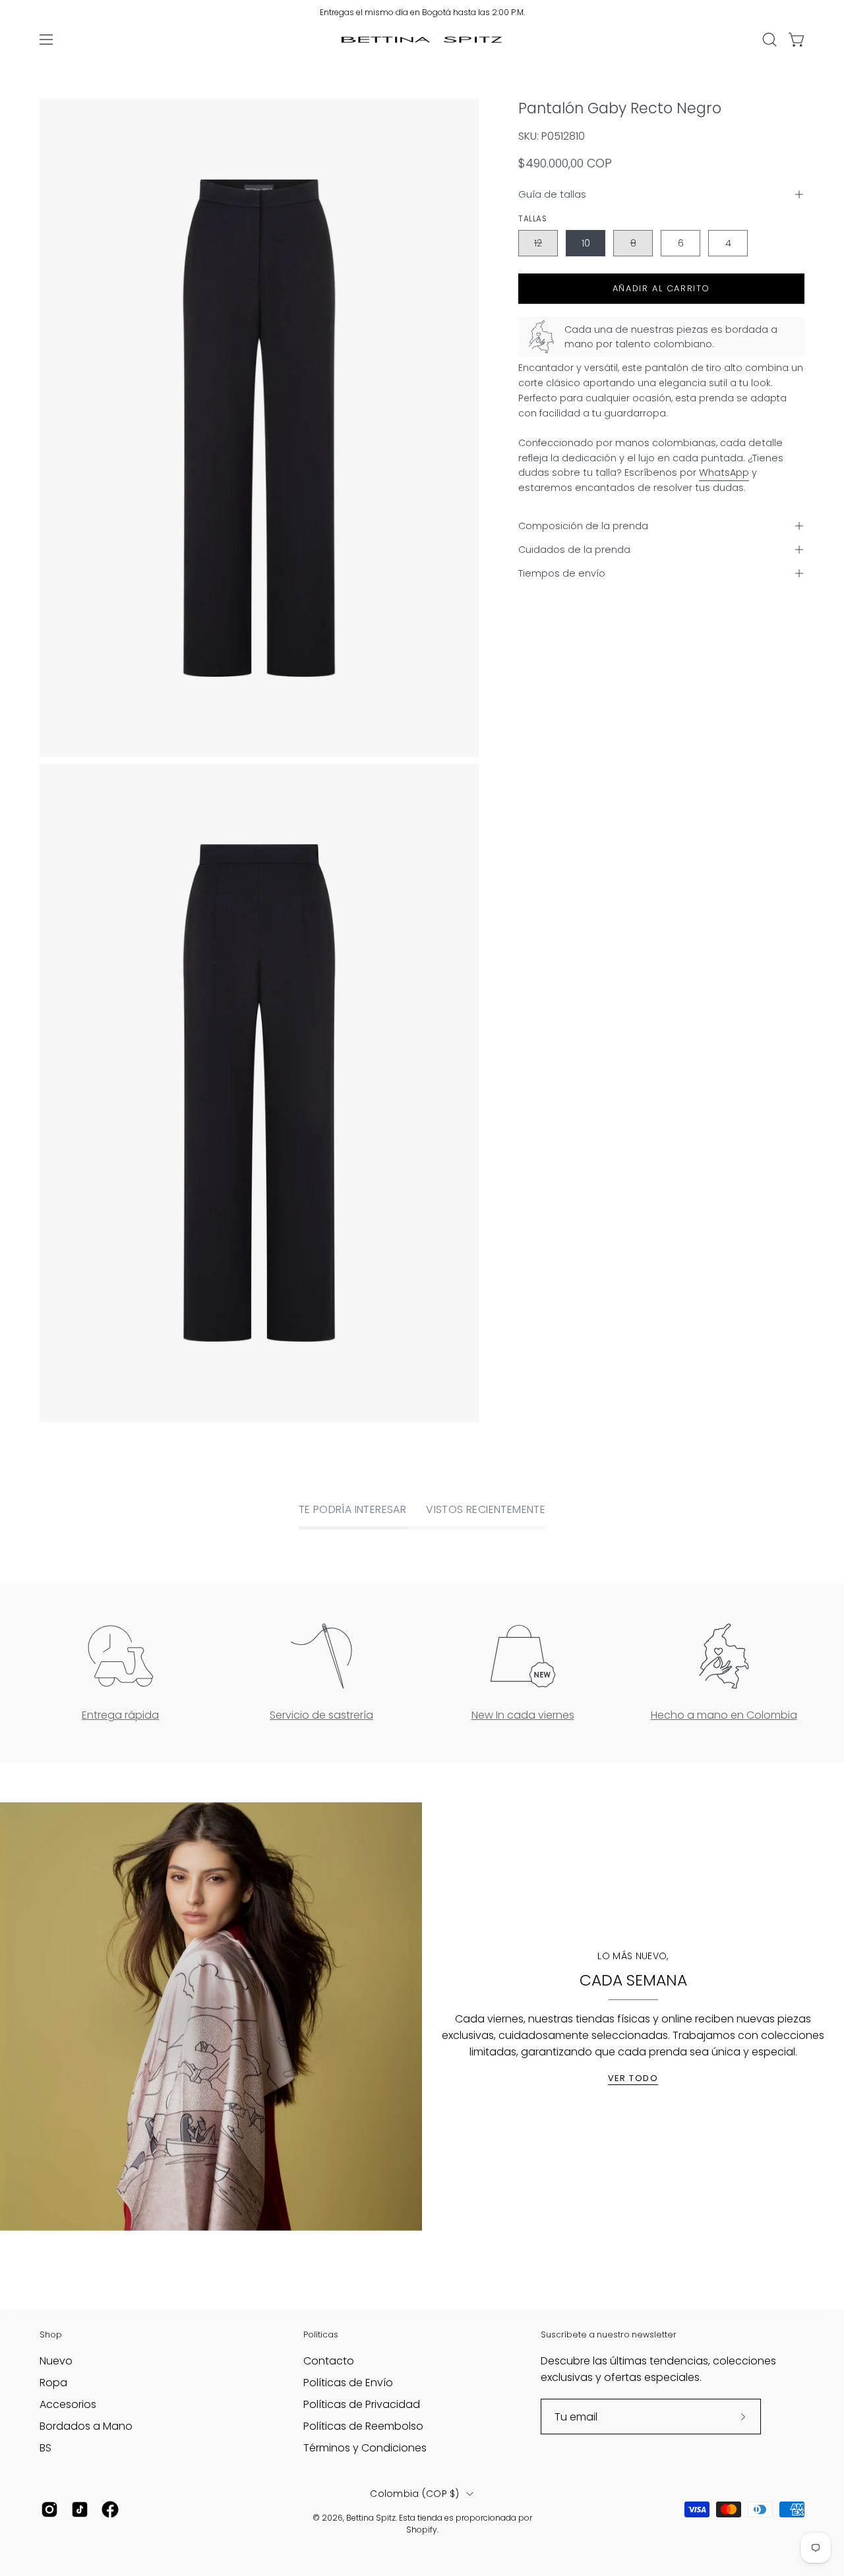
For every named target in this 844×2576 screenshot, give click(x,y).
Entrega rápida (120, 1715)
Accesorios (68, 2404)
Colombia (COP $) (414, 2494)
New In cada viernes (523, 1715)
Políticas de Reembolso (363, 2426)
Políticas (321, 2334)
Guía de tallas (552, 194)
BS (45, 2448)
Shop (51, 2334)
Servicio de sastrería (321, 1715)
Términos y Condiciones (365, 2448)
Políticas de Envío (348, 2383)
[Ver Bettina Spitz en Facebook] (110, 2509)
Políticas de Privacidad (362, 2404)
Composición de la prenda (583, 526)
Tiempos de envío (562, 573)
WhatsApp (724, 472)
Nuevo (56, 2361)
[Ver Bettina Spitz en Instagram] (49, 2509)
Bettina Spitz (371, 2518)
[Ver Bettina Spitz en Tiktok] (80, 2509)
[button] (769, 40)
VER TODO (633, 2078)
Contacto (329, 2361)
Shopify (422, 2530)
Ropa (53, 2383)
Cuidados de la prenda (574, 550)
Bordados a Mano (86, 2426)
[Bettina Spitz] (422, 40)
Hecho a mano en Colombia (724, 1715)
